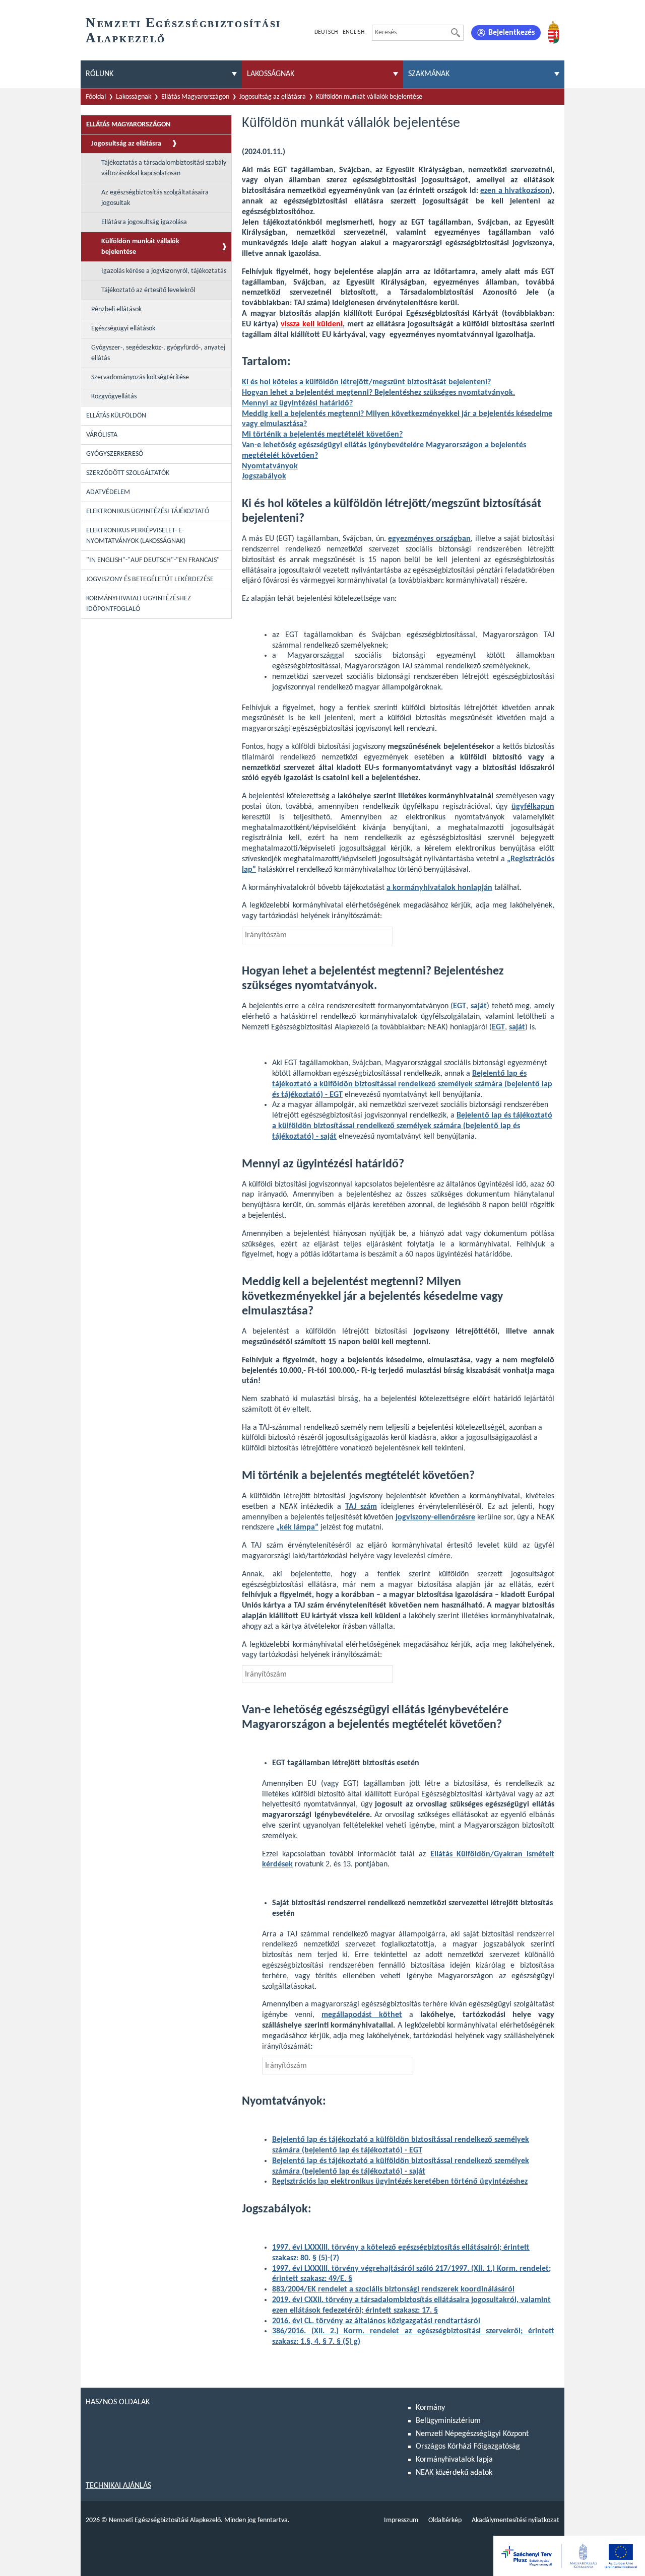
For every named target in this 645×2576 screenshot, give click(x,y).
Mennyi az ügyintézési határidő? (297, 403)
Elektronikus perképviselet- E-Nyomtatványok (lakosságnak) (136, 536)
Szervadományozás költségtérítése (140, 377)
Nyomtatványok (270, 466)
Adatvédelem (108, 492)
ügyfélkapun (533, 807)
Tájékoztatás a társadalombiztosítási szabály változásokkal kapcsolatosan (164, 168)
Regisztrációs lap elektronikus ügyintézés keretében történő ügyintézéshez (400, 2182)
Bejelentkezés (511, 33)
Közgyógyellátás (114, 397)
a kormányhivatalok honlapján (439, 888)
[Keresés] (456, 33)
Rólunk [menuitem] (100, 74)
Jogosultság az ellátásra (273, 97)
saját (479, 1006)
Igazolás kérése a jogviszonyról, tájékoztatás (164, 271)
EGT (498, 1027)
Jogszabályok (264, 476)
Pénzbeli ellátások (116, 309)
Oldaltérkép (445, 2520)
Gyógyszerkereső (115, 454)
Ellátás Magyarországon (195, 97)
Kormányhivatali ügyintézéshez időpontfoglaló (139, 604)
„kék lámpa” (297, 1527)
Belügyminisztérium (448, 2421)
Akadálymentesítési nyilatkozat (515, 2520)
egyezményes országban (429, 539)
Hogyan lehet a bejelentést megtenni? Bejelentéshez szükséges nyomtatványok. (378, 393)
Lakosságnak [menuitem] (271, 74)
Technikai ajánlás (118, 2486)
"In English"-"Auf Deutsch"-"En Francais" (153, 560)
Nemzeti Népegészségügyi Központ (472, 2434)
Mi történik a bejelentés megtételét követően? (322, 435)
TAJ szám (361, 1507)
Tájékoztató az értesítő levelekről (148, 290)
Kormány (430, 2408)
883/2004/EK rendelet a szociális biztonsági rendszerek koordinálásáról (393, 2289)
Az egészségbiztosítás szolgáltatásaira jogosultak (155, 198)
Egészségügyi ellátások (123, 329)
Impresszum (401, 2520)
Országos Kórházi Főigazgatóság (468, 2447)
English (353, 32)
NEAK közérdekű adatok (454, 2473)
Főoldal (96, 97)
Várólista (102, 435)
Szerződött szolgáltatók (128, 473)
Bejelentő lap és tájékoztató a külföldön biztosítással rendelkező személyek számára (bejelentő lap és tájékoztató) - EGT (412, 1084)
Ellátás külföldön (116, 416)
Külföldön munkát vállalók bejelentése (369, 97)
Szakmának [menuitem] (429, 74)
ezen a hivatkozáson (515, 191)
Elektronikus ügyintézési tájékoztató (148, 511)
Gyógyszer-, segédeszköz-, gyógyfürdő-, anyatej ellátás (158, 353)
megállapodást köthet (362, 2015)
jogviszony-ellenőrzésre (435, 1517)
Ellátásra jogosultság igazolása (144, 222)
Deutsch (326, 32)
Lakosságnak (134, 97)
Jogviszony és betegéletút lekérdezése (150, 579)
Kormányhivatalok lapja (454, 2460)
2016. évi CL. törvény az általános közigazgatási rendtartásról (376, 2321)
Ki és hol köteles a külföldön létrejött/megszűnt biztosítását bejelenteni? (366, 382)
